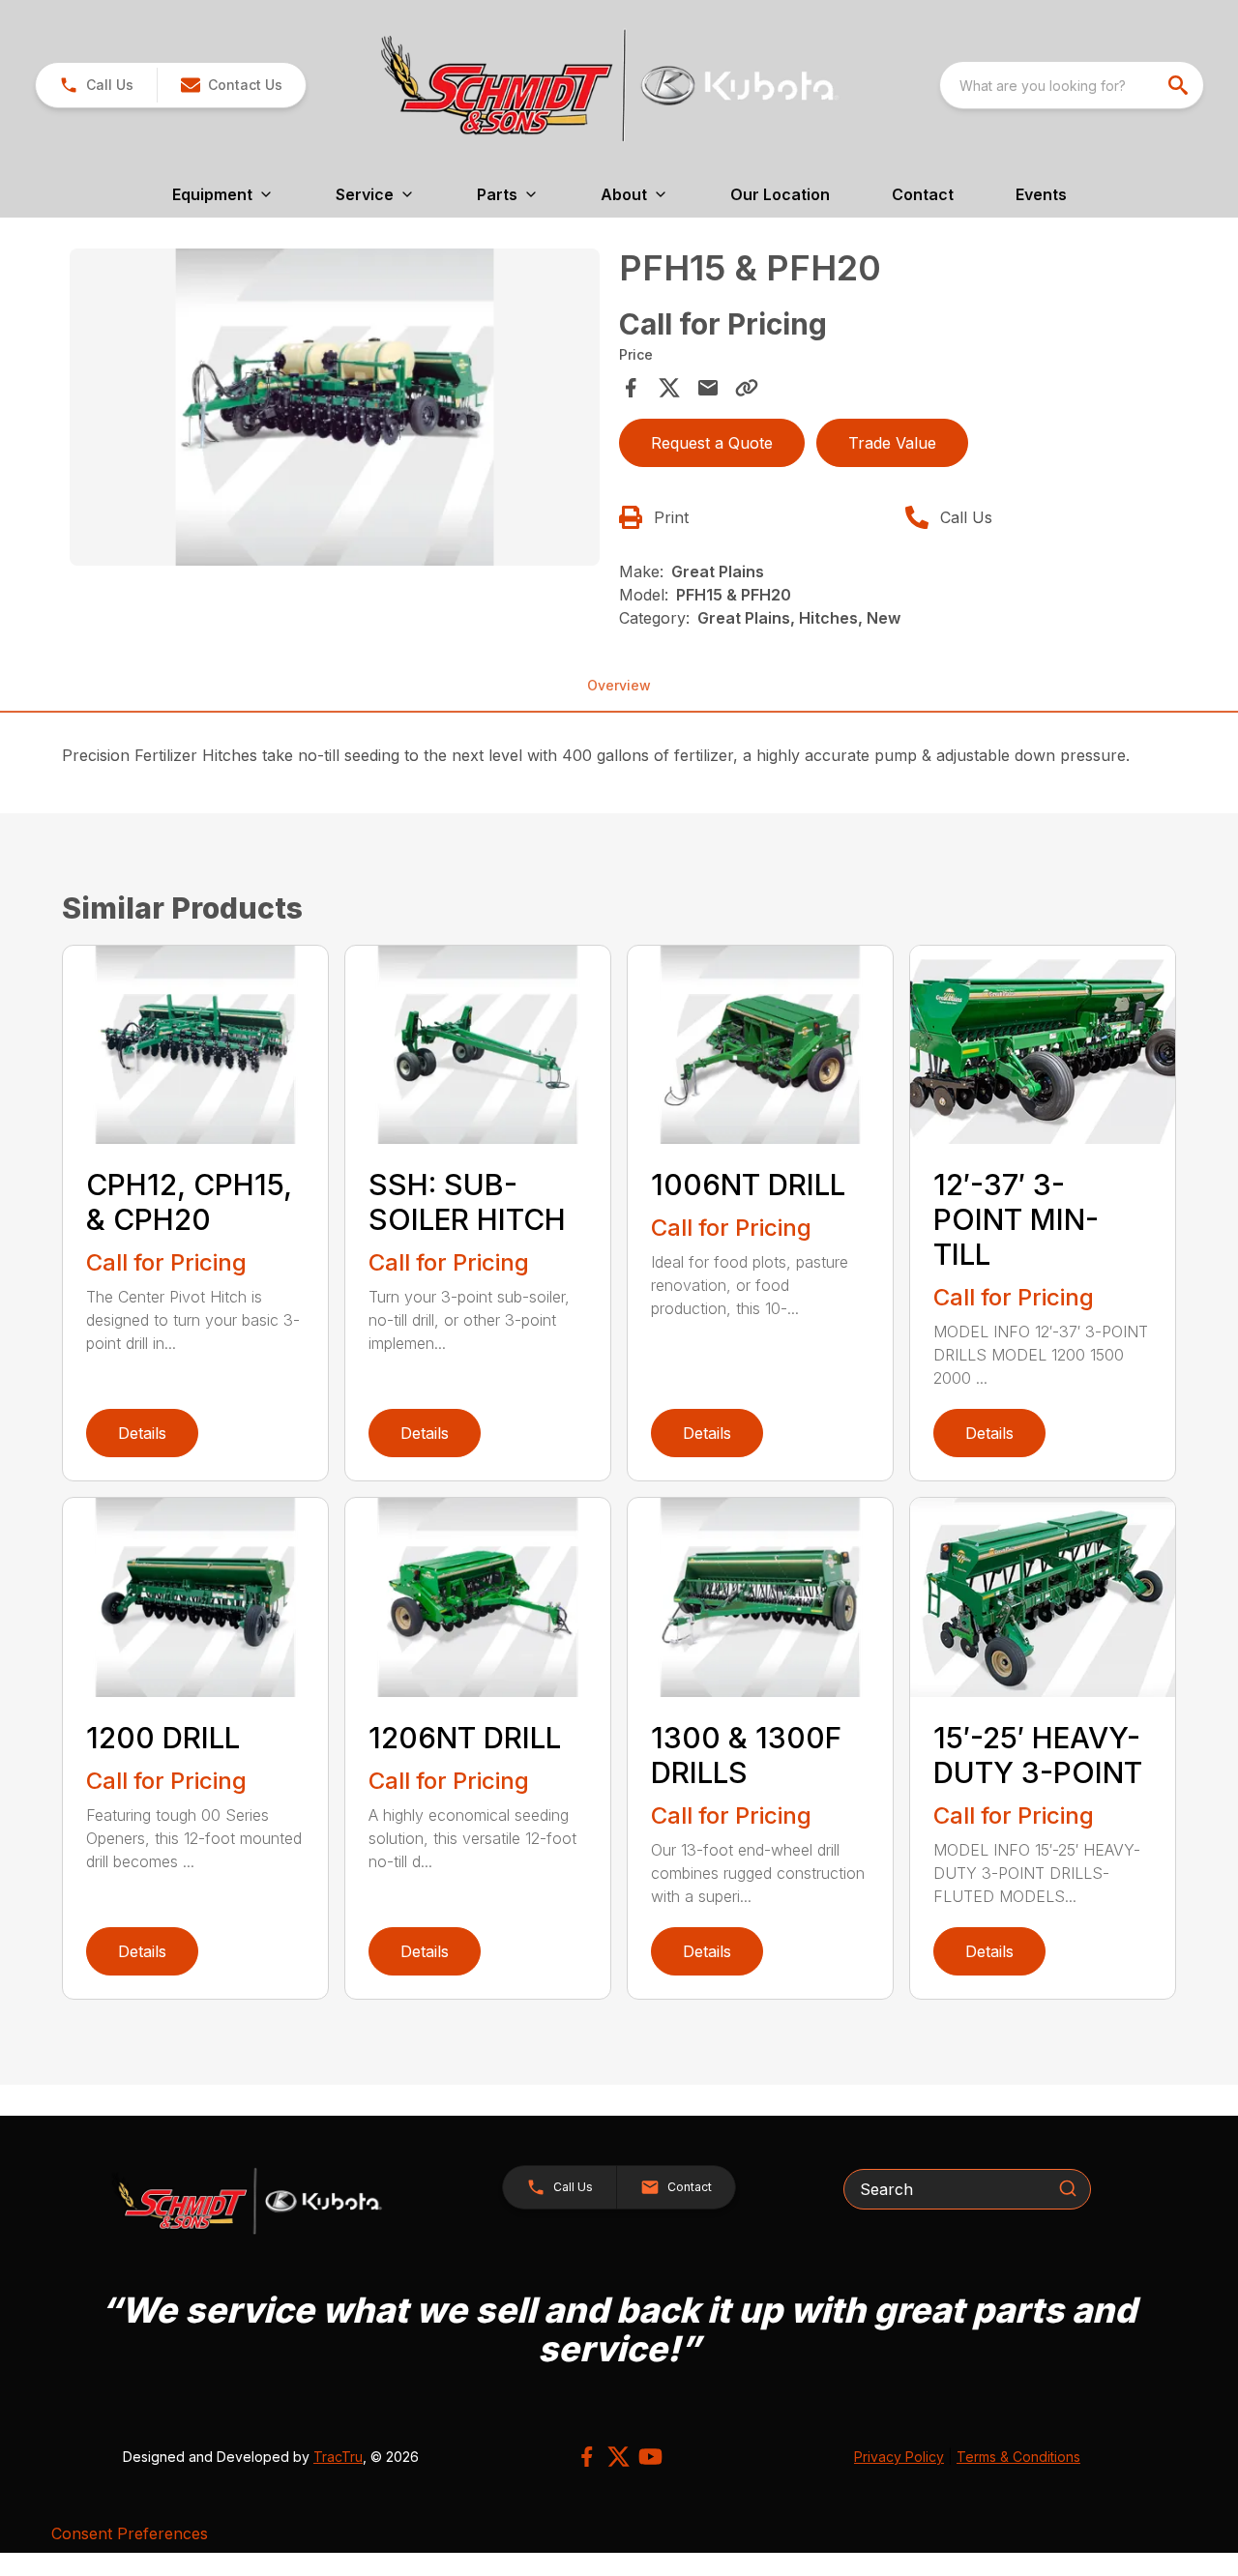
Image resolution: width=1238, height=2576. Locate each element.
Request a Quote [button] (712, 443)
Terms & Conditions (1018, 2457)
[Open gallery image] (335, 408)
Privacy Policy (899, 2457)
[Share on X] (669, 388)
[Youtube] (650, 2457)
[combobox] (1072, 85)
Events (1041, 194)
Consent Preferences (130, 2533)
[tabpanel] (335, 410)
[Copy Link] (747, 388)
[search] (1180, 85)
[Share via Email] (708, 388)
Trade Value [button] (892, 443)
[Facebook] (587, 2457)
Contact (923, 194)
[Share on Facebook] (631, 388)
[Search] (1068, 2188)
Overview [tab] (619, 685)
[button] (96, 85)
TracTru (338, 2457)
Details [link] (142, 1433)
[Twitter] (619, 2457)
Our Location (780, 194)
